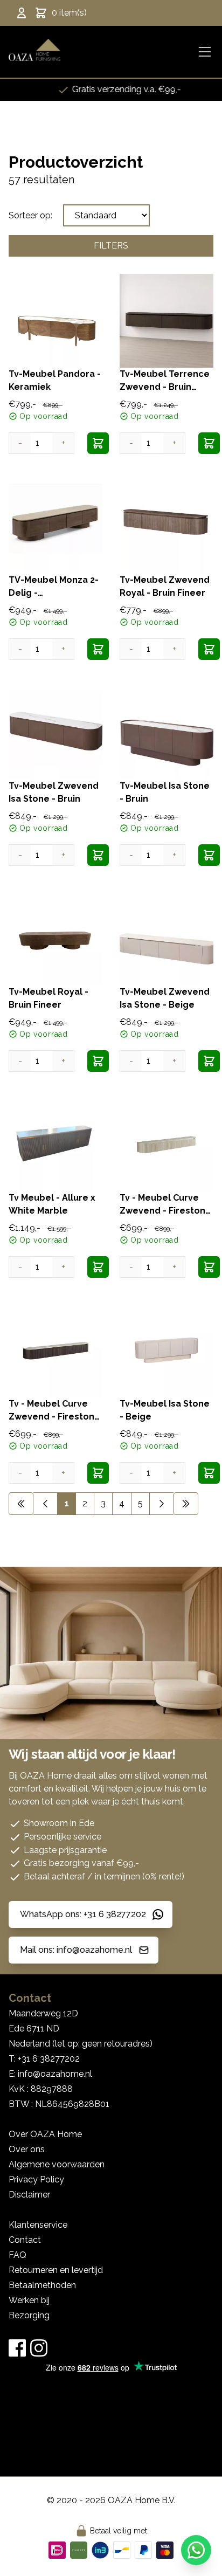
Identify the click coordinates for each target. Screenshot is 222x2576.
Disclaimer (29, 2195)
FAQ (18, 2255)
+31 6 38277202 (49, 2059)
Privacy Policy (36, 2179)
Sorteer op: (30, 215)
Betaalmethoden (42, 2285)
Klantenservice (38, 2225)
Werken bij (29, 2300)
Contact (25, 2240)
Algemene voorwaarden (57, 2164)
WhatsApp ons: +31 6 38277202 (83, 1914)
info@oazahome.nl (55, 2074)
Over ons (27, 2149)
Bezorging (29, 2315)
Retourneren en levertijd (56, 2270)
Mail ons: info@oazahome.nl (76, 1950)
